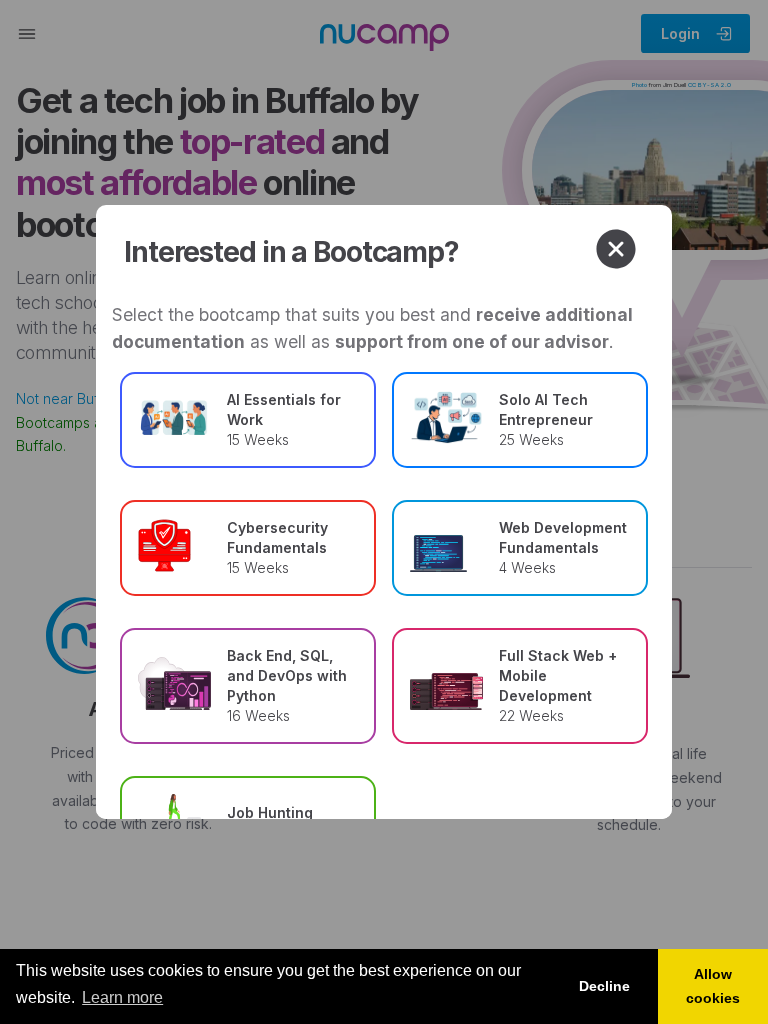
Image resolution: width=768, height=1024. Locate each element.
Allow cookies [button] (713, 986)
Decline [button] (604, 986)
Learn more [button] (122, 997)
